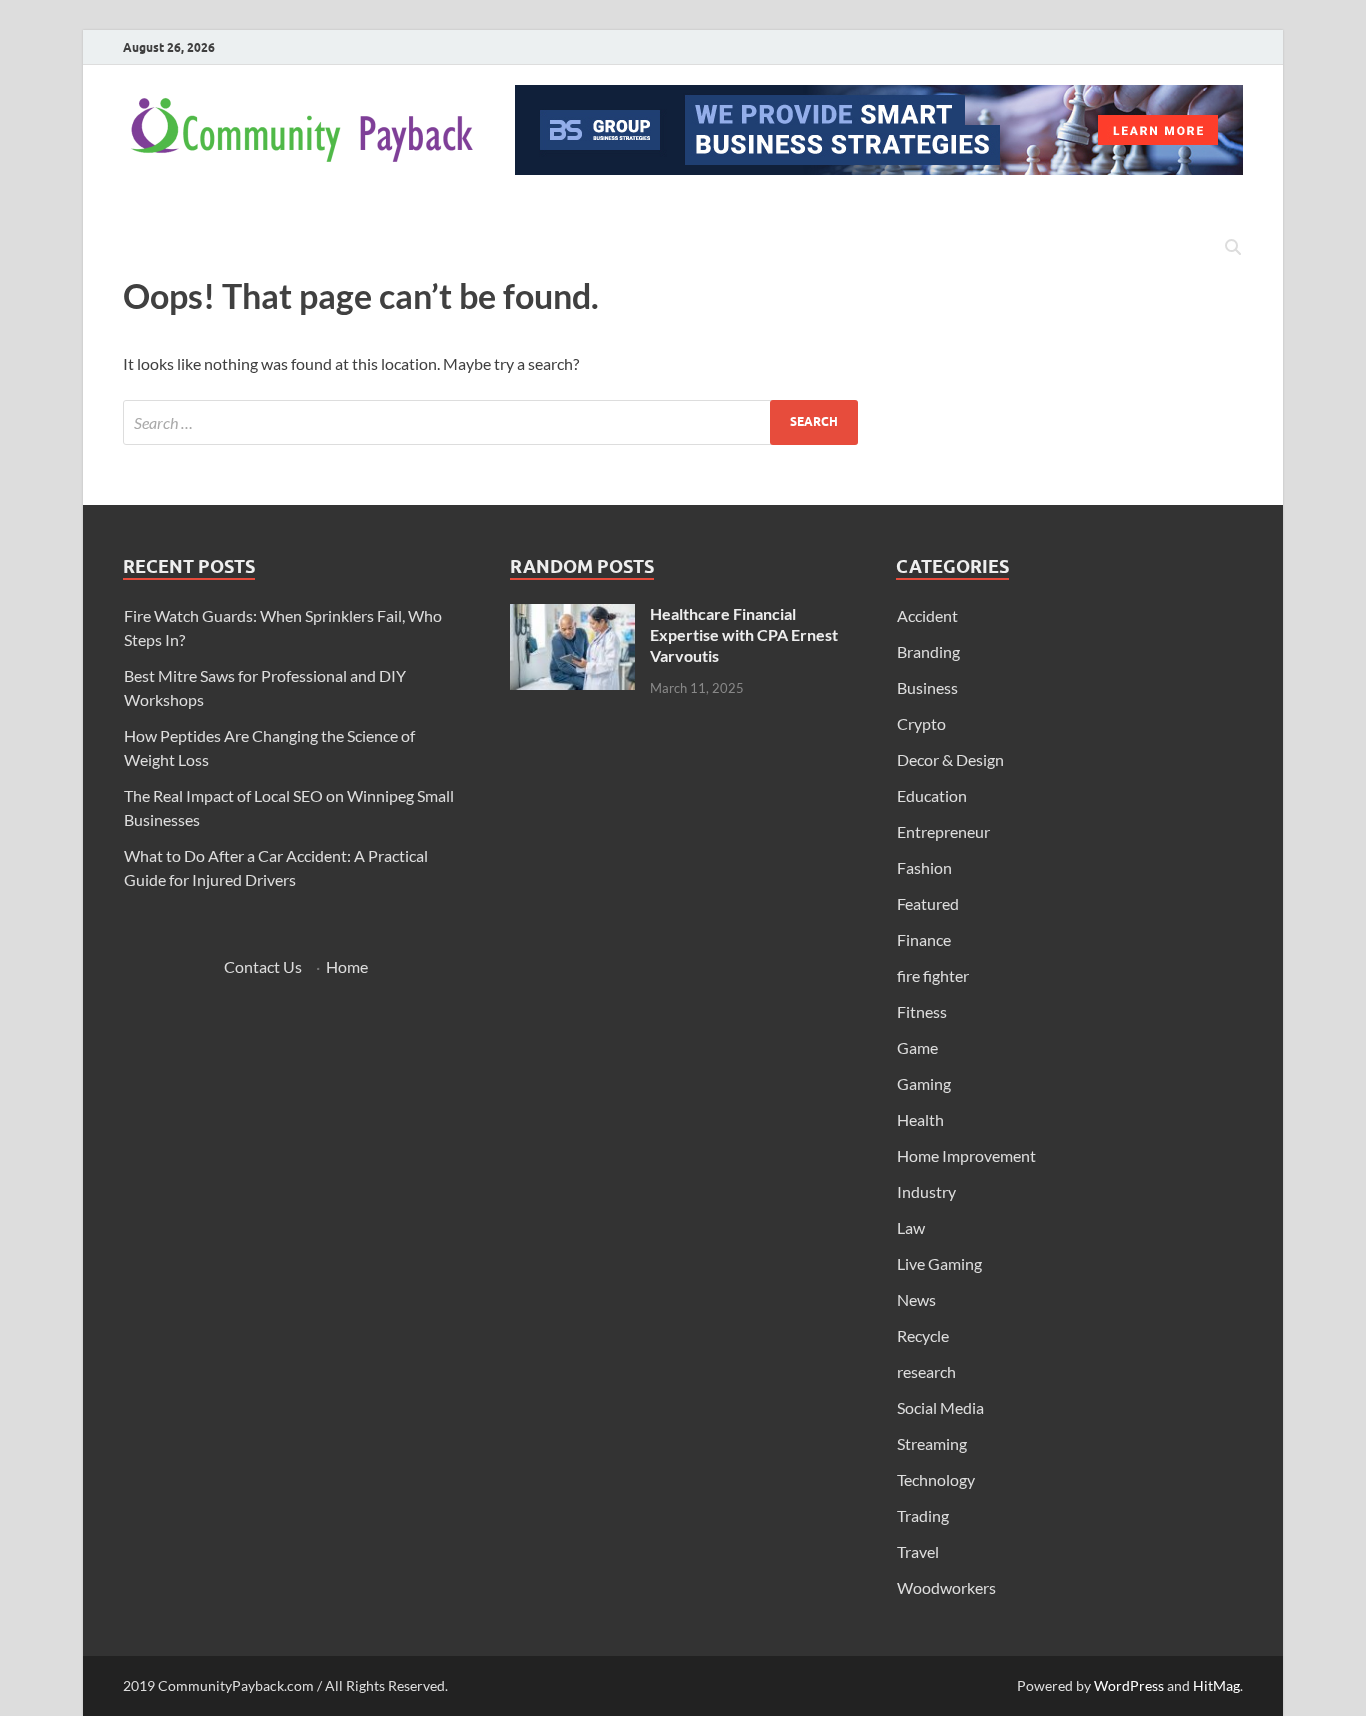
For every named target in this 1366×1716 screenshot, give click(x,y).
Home (347, 966)
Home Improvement (966, 1155)
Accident (927, 615)
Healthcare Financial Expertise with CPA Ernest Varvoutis (744, 634)
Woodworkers (946, 1587)
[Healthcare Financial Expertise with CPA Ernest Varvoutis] (572, 615)
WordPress (1129, 1685)
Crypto (921, 723)
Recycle (923, 1335)
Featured (928, 903)
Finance (924, 939)
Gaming (924, 1083)
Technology (936, 1479)
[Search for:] (490, 422)
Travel (918, 1551)
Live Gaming (939, 1263)
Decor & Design (950, 759)
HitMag (1216, 1685)
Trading (923, 1515)
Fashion (924, 867)
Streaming (932, 1443)
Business (927, 687)
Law (911, 1227)
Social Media (940, 1407)
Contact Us (263, 966)
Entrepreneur (943, 831)
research (926, 1371)
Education (932, 795)
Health (920, 1119)
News (916, 1299)
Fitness (922, 1011)
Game (917, 1047)
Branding (928, 651)
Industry (926, 1191)
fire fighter (933, 975)
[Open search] (1233, 248)
